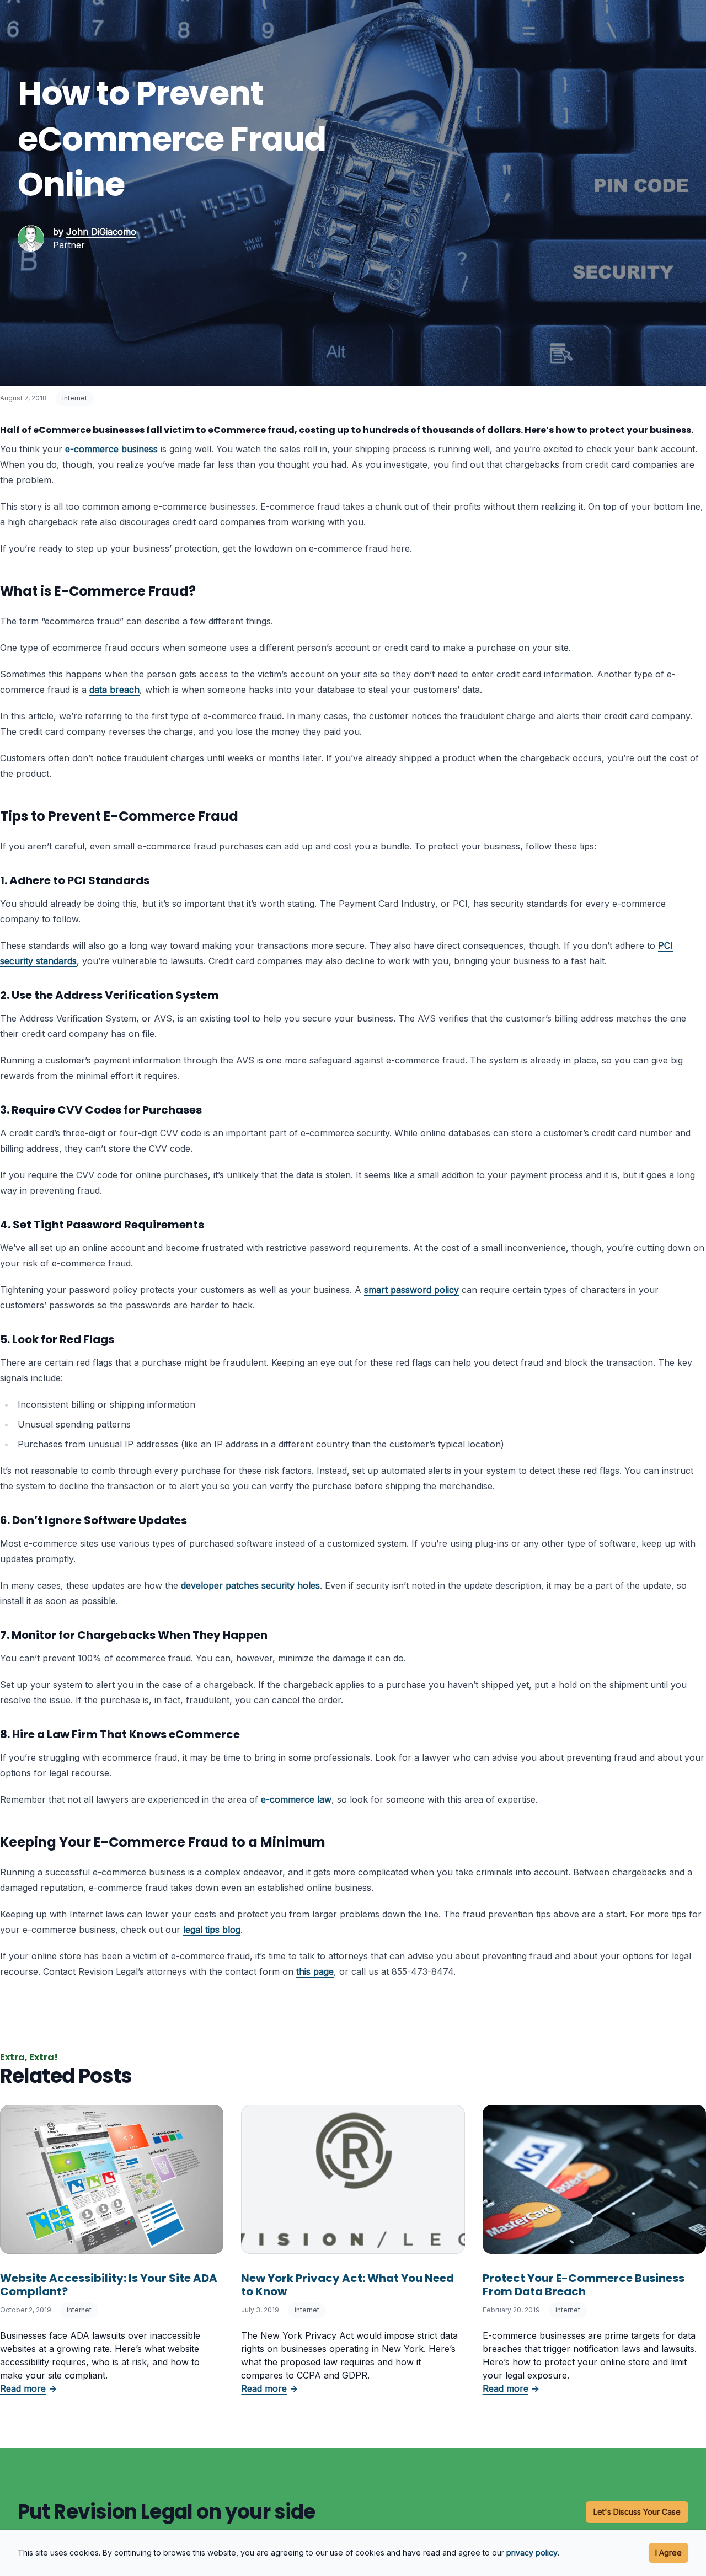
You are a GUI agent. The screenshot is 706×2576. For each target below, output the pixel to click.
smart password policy (411, 1290)
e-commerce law (296, 1799)
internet (75, 398)
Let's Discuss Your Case (637, 2512)
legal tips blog (212, 1930)
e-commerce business (111, 449)
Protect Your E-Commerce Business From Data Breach (584, 2285)
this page (315, 1971)
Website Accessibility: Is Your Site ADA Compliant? (109, 2285)
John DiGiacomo (101, 232)
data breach (114, 690)
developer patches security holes (250, 1585)
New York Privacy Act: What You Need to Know (347, 2285)
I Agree (668, 2553)
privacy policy (532, 2553)
